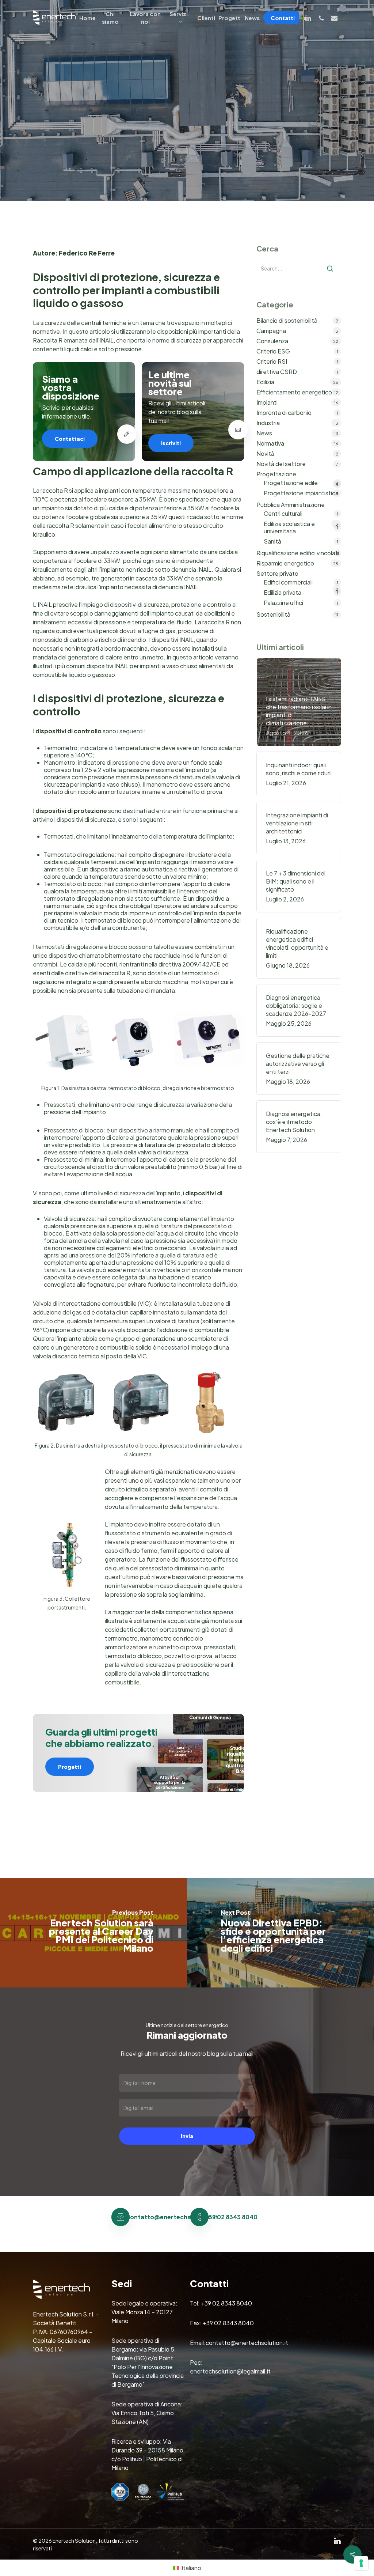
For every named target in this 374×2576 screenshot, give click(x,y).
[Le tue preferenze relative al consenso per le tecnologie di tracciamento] (361, 2563)
